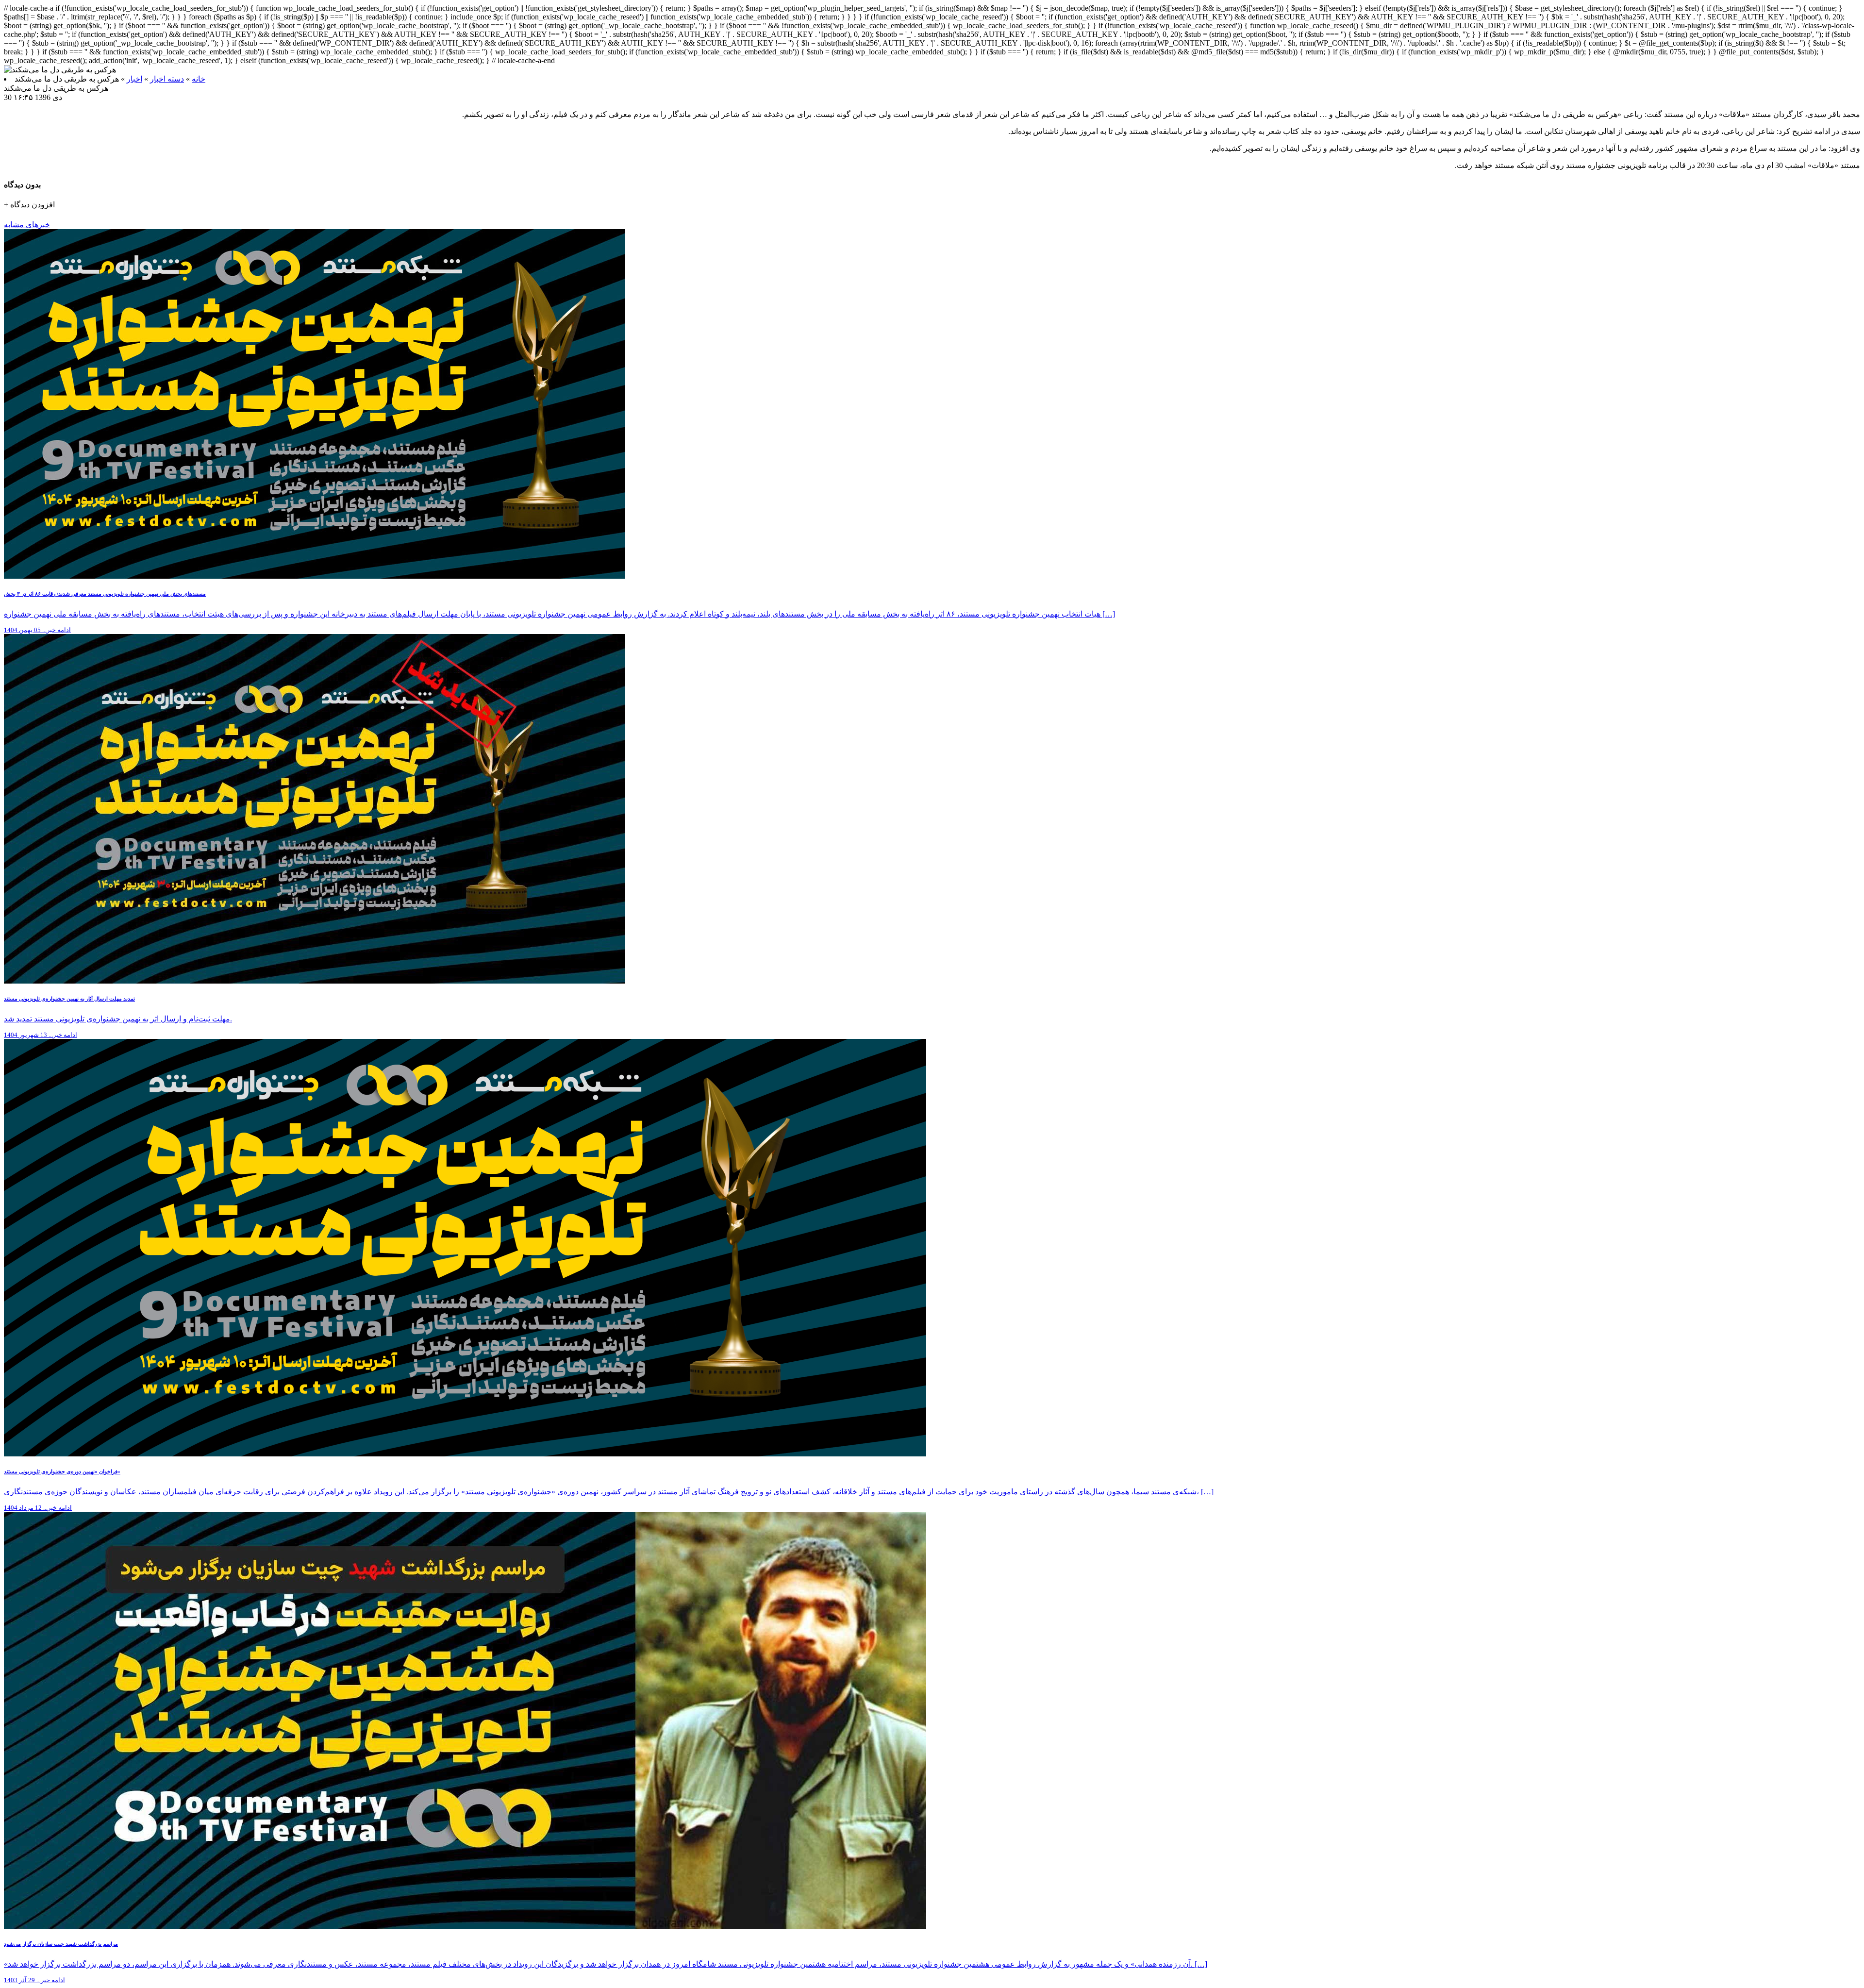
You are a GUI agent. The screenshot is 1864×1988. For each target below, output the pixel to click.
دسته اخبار (167, 79)
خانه (199, 79)
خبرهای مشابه (27, 225)
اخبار (134, 79)
